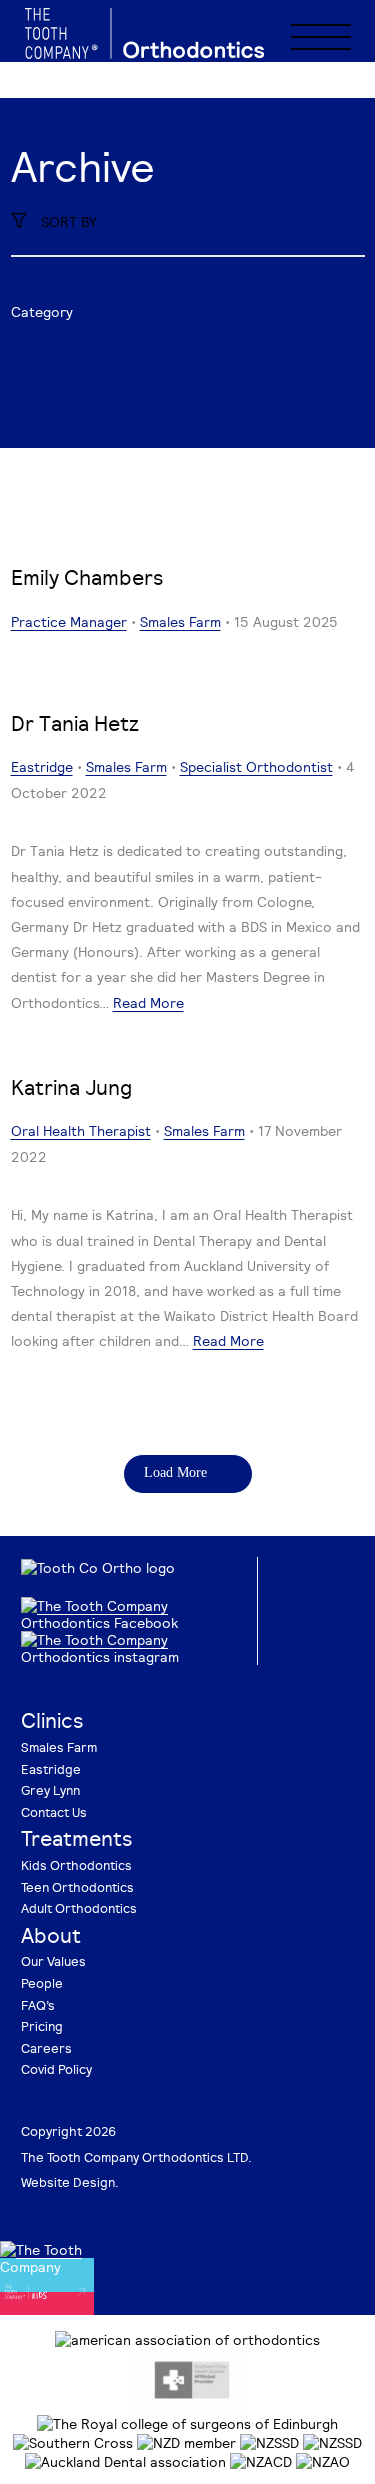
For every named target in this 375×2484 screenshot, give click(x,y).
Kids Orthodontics (76, 1865)
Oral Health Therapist (81, 1130)
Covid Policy (56, 2069)
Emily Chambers (87, 577)
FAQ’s (38, 2005)
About (51, 1935)
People (42, 1983)
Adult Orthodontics (79, 1908)
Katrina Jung (71, 1087)
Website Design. (70, 2182)
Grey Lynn (50, 1790)
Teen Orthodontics (77, 1887)
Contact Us (54, 1812)
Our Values (53, 1961)
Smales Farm (180, 621)
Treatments (77, 1838)
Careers (46, 2048)
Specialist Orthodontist (256, 766)
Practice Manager (69, 621)
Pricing (42, 2026)
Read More (148, 1002)
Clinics (52, 1720)
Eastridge (42, 766)
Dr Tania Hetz (75, 723)
